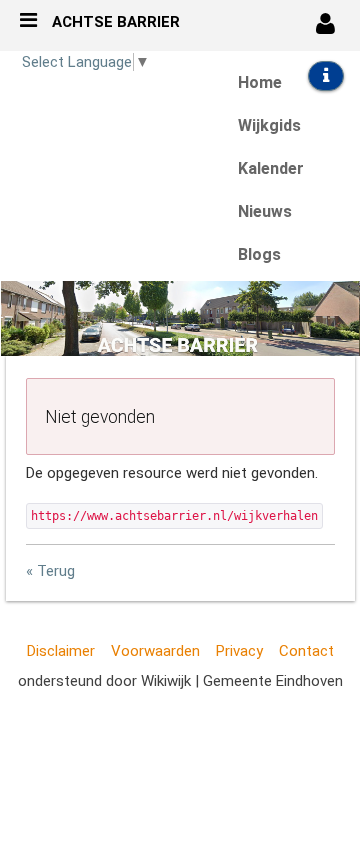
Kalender (271, 168)
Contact (306, 651)
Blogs (259, 254)
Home (260, 82)
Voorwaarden (155, 651)
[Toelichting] (325, 76)
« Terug (50, 571)
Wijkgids (269, 125)
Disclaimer (61, 651)
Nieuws (265, 211)
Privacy (239, 651)
